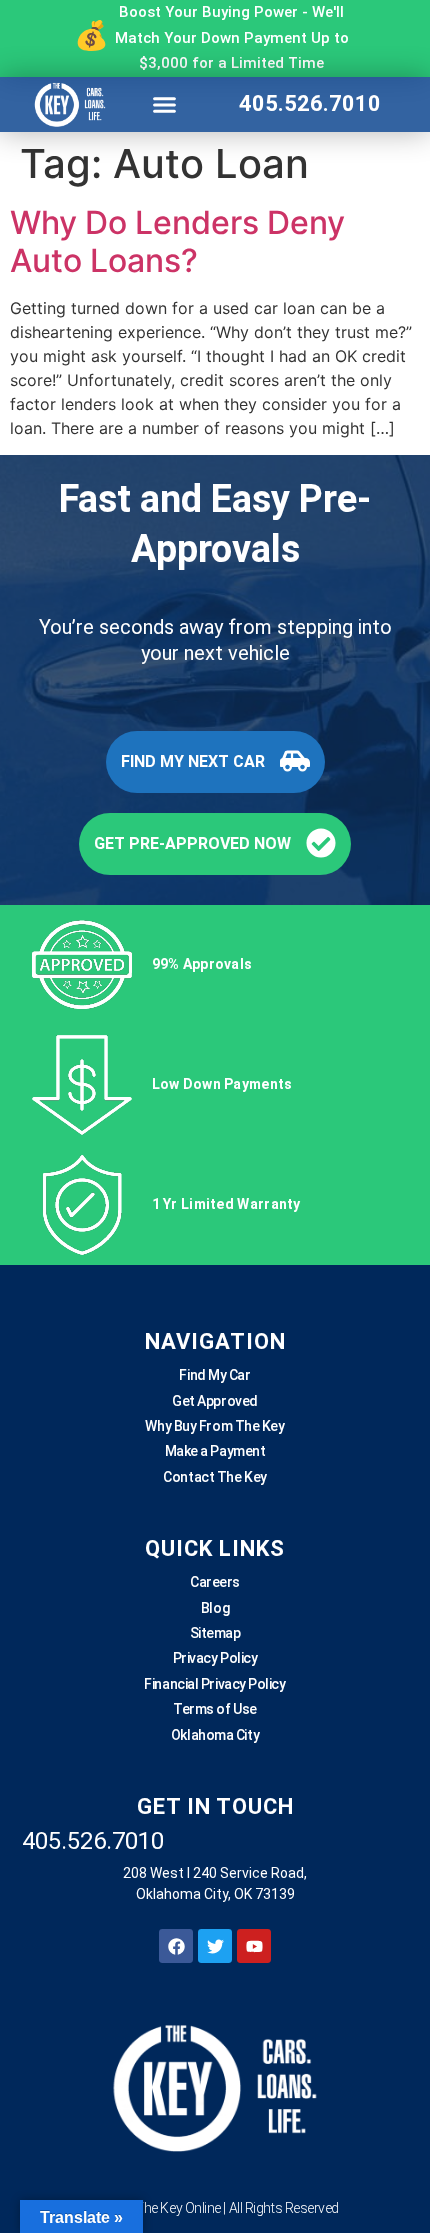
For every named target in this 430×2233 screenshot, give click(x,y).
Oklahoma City (215, 1735)
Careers (215, 1582)
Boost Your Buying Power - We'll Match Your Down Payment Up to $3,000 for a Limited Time (232, 37)
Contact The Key (214, 1477)
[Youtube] (254, 1946)
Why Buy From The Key (214, 1426)
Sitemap (215, 1633)
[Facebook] (176, 1946)
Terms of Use (215, 1709)
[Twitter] (215, 1946)
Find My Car (214, 1375)
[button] (165, 104)
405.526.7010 (310, 103)
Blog (215, 1608)
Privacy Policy (215, 1658)
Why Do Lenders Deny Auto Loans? (177, 241)
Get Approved (215, 1401)
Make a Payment (215, 1451)
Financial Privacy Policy (214, 1684)
